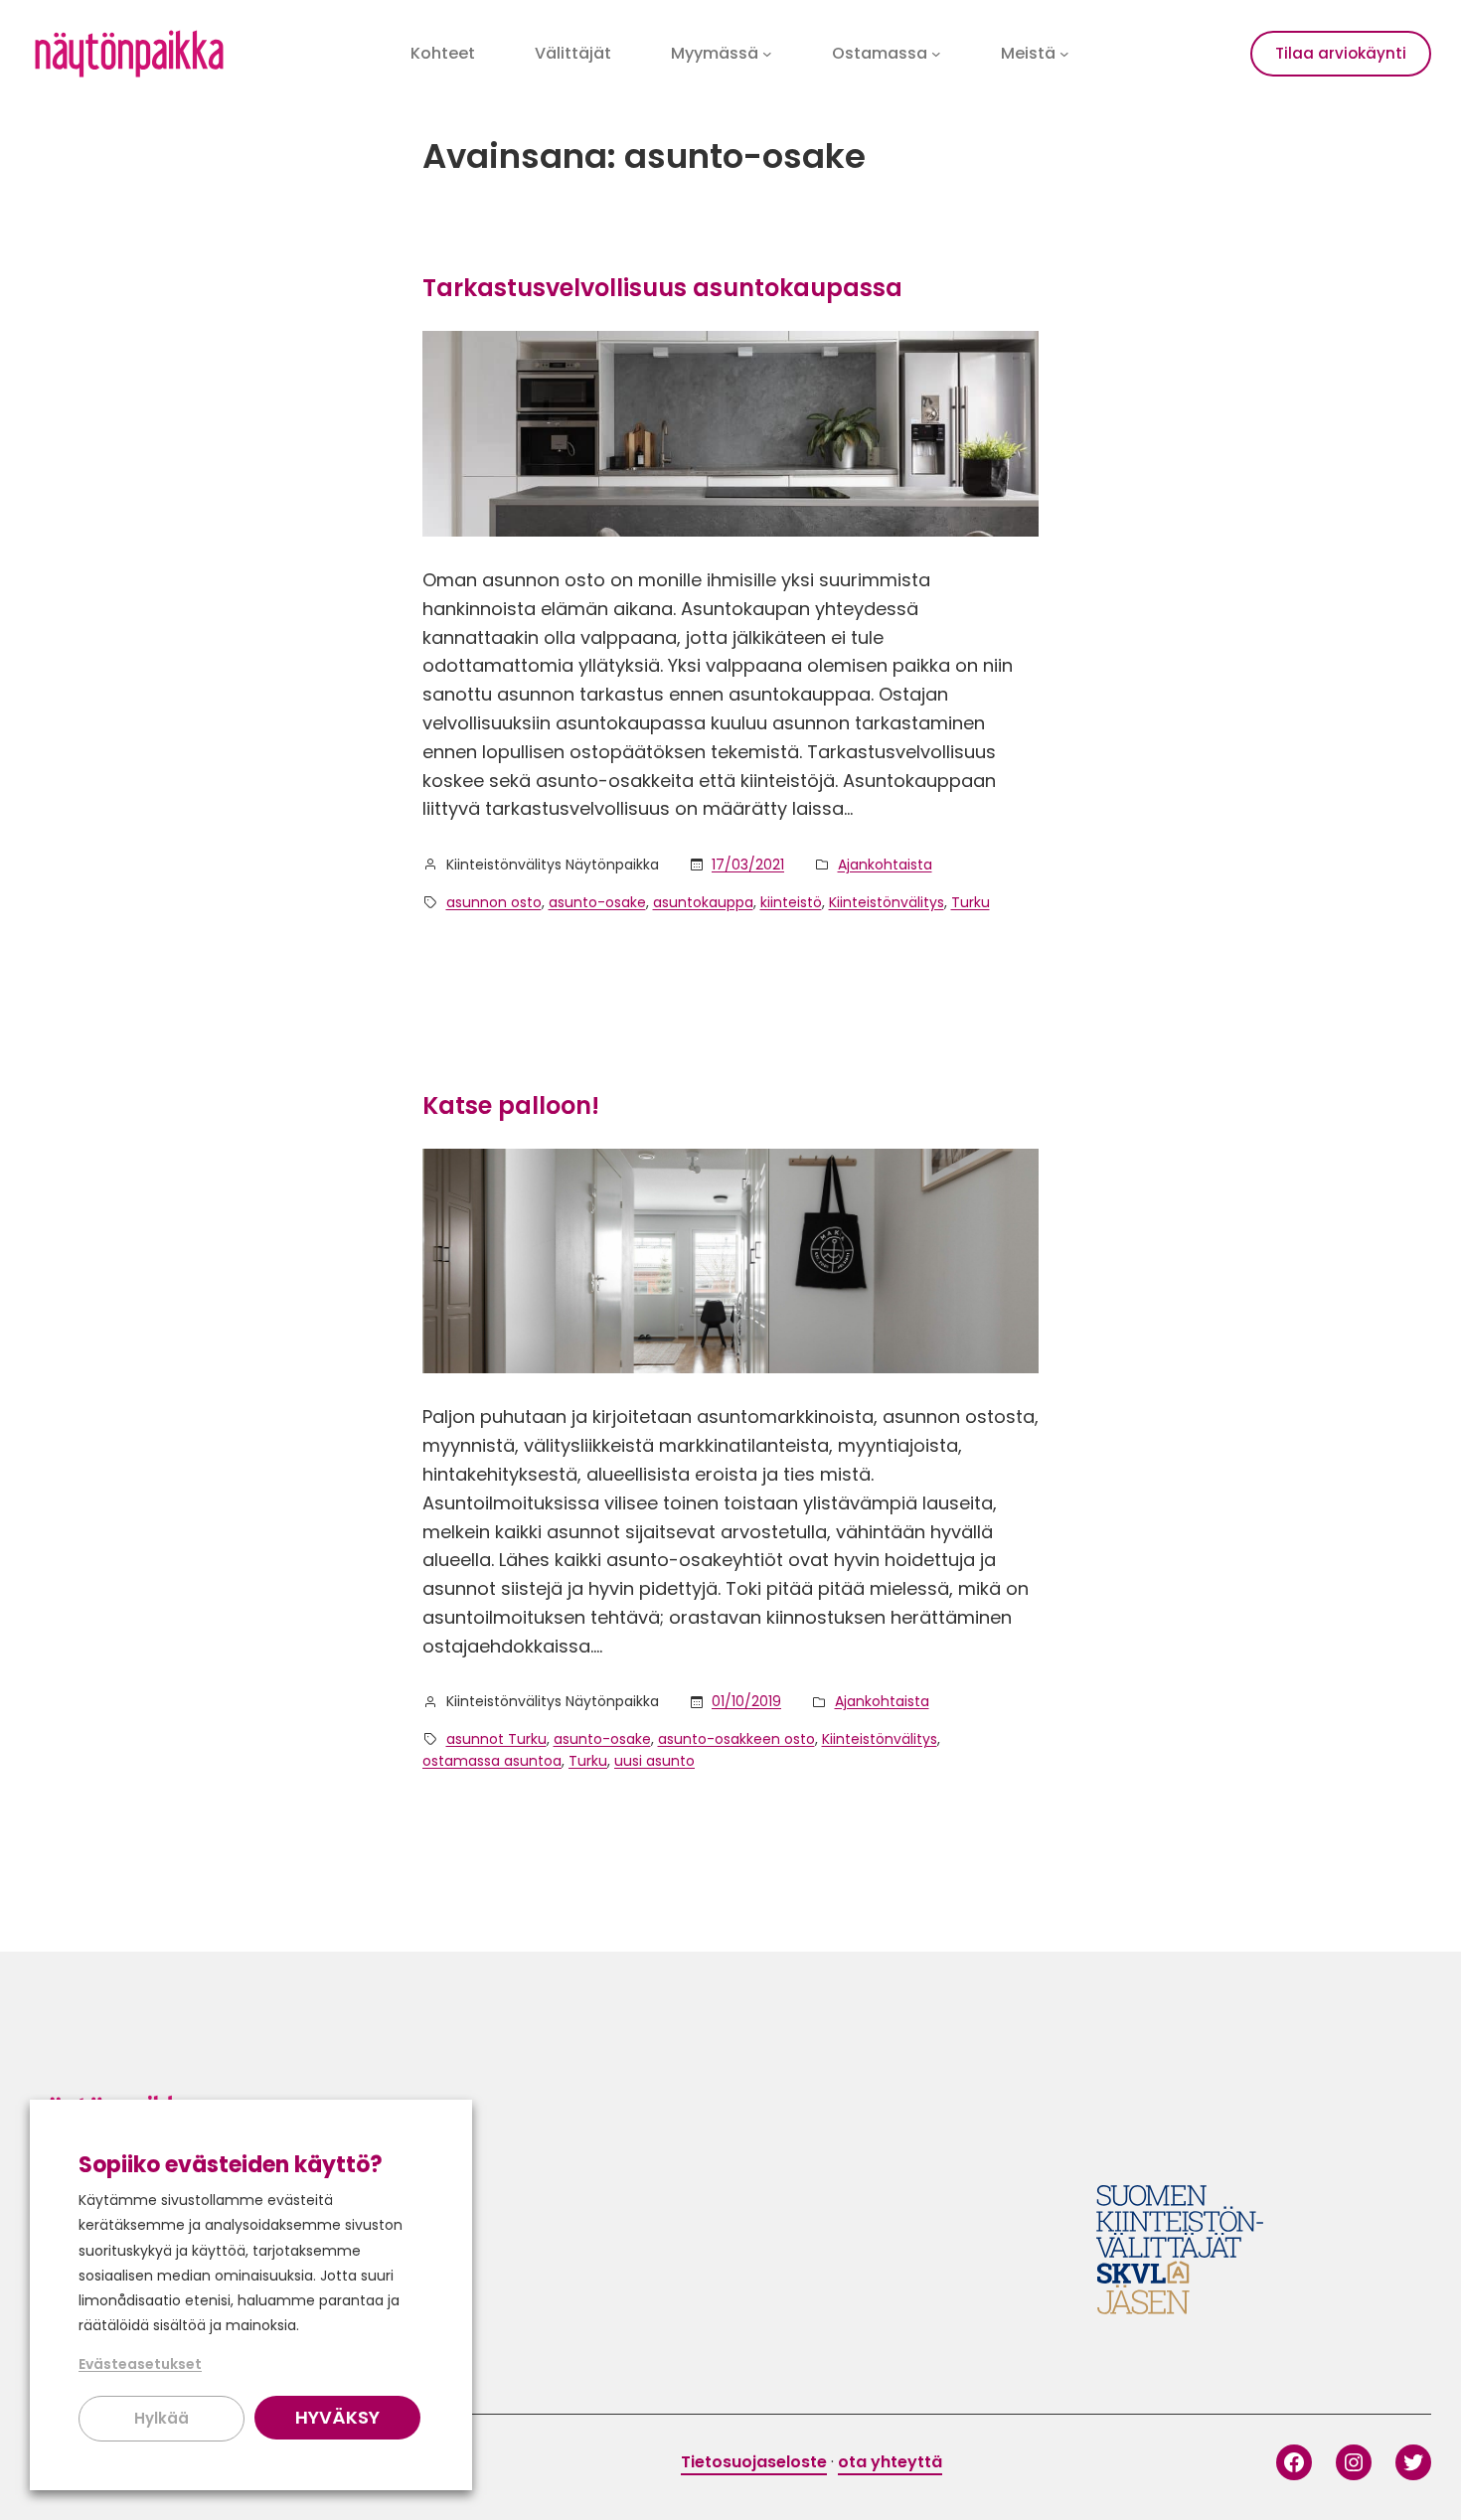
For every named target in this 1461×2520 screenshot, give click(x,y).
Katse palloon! (511, 1105)
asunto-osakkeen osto (736, 1739)
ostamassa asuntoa (492, 1761)
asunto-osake (597, 902)
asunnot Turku (496, 1739)
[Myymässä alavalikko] (767, 54)
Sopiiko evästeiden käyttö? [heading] (231, 2165)
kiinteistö (791, 902)
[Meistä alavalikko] (1064, 54)
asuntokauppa (703, 902)
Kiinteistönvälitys (887, 902)
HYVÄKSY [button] (337, 2417)
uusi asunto (654, 1761)
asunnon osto (494, 902)
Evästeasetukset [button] (140, 2364)
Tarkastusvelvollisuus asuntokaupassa (662, 288)
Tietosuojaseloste (754, 2462)
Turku (971, 902)
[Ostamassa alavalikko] (936, 54)
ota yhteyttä (890, 2462)
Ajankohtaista (885, 865)
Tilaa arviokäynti (1341, 53)
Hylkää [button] (162, 2418)
